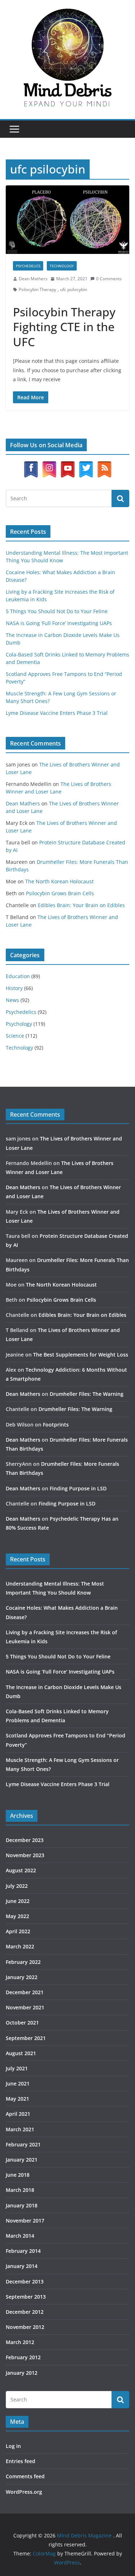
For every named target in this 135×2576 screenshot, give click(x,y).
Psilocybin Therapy (37, 289)
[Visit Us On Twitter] (86, 465)
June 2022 (18, 1901)
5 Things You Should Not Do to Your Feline (57, 611)
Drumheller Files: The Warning (87, 1394)
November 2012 (25, 2327)
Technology (62, 266)
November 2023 (25, 1855)
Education (18, 976)
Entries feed (21, 2461)
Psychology (19, 1024)
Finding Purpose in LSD (78, 1488)
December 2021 (25, 1992)
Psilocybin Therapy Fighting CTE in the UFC (64, 327)
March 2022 (20, 1946)
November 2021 (25, 2007)
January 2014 (22, 2266)
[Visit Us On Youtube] (67, 465)
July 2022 (17, 1886)
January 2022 (22, 1977)
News (12, 1000)
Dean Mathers (33, 279)
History (14, 988)
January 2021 (22, 2160)
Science (15, 1036)
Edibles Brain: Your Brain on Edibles (81, 905)
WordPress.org (24, 2492)
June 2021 (18, 2083)
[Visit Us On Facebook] (31, 465)
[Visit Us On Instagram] (49, 465)
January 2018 (22, 2205)
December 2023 (25, 1840)
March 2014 (20, 2236)
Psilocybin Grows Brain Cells (60, 893)
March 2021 (20, 2129)
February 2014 (23, 2251)
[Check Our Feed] (104, 465)
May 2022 (17, 1916)
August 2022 (21, 1870)
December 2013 (25, 2282)
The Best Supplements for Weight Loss (81, 1355)
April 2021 (18, 2114)
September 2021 (26, 2038)
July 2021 (17, 2068)
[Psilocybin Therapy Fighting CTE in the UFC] (67, 220)
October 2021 (22, 2023)
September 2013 (26, 2297)
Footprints (56, 1425)
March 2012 (20, 2342)
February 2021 (23, 2144)
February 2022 (23, 1962)
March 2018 (20, 2190)
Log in (13, 2446)
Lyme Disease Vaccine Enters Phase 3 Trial (57, 713)
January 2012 (22, 2373)
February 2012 (23, 2357)
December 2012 (25, 2312)
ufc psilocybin (74, 289)
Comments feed (25, 2476)
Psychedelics (28, 266)
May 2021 (17, 2099)
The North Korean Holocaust (59, 881)
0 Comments (109, 279)
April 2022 (18, 1931)
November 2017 (25, 2221)
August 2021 (21, 2053)
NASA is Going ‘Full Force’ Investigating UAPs (59, 623)
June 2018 (18, 2175)
